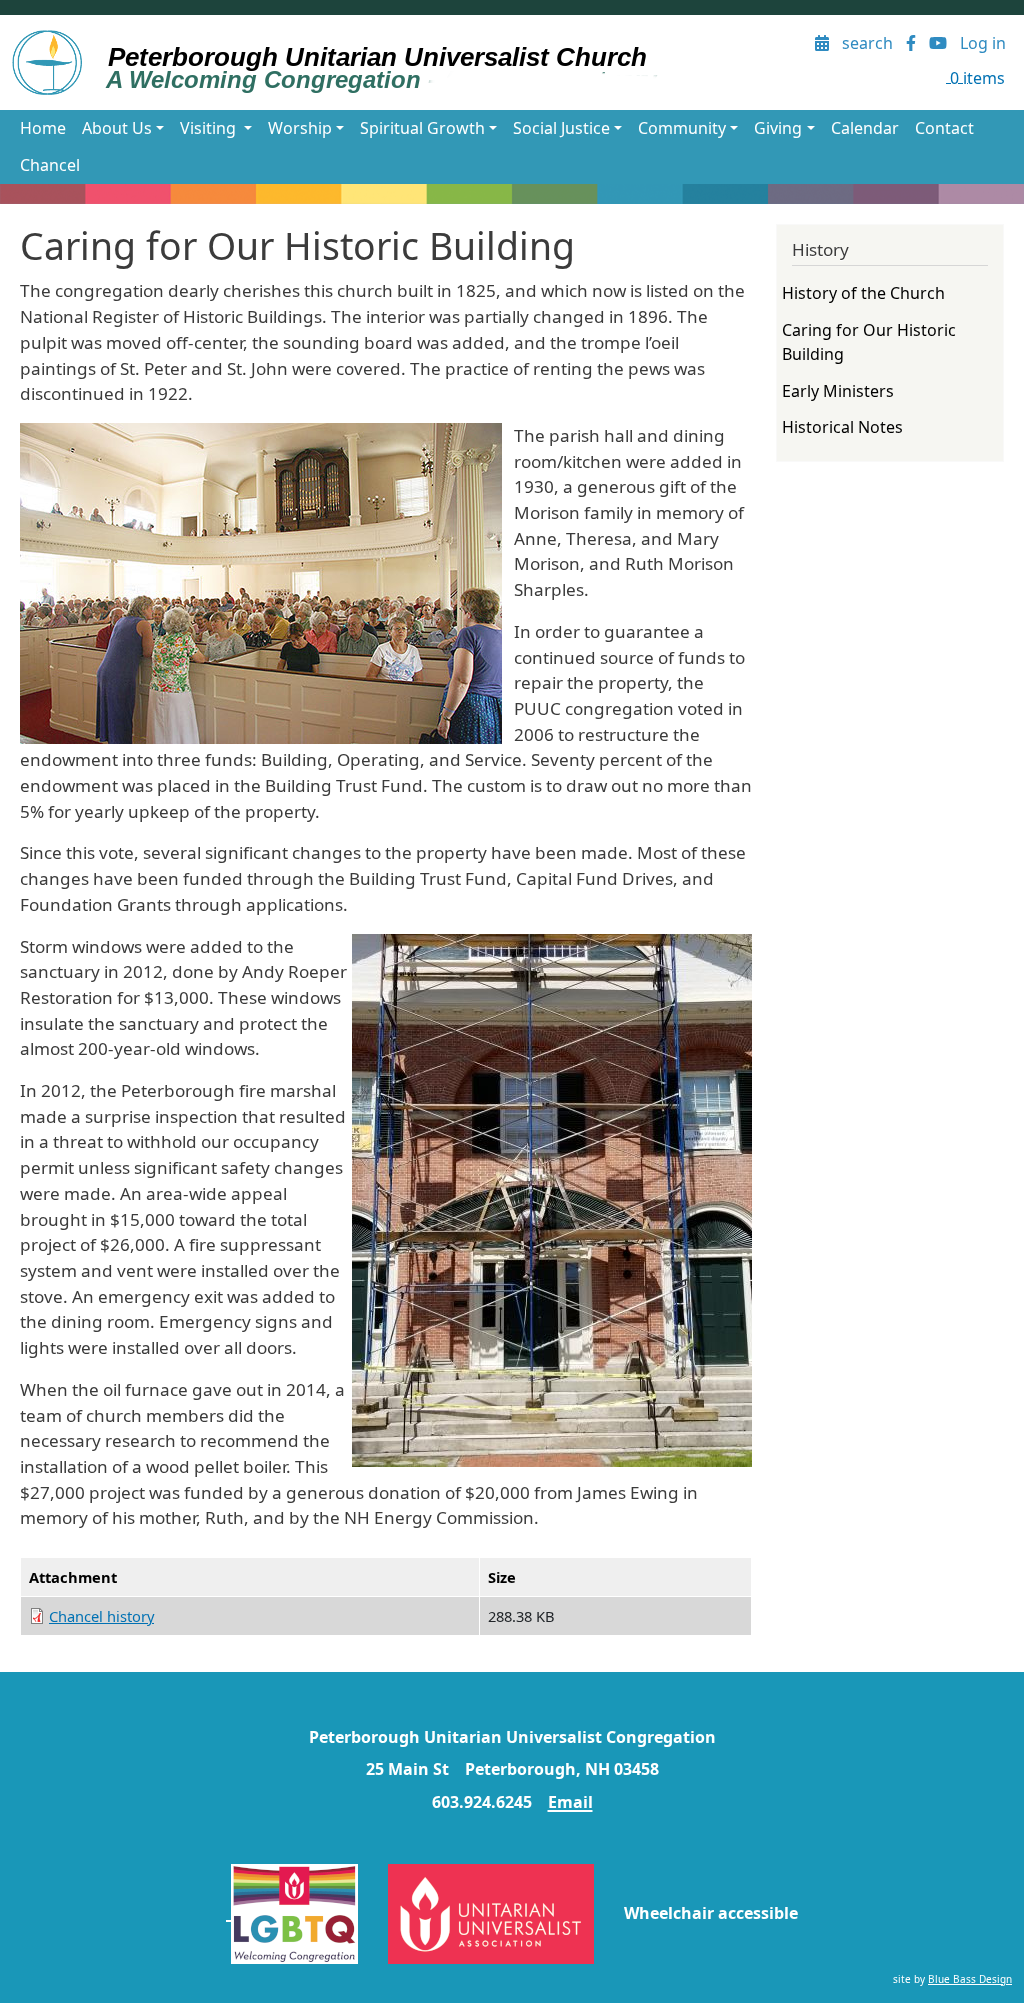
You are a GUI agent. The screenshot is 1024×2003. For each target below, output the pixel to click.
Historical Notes (842, 427)
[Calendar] (822, 43)
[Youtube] (937, 43)
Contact (944, 128)
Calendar (865, 128)
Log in (983, 43)
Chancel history (101, 1616)
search (867, 43)
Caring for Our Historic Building (869, 342)
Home (43, 128)
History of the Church (863, 293)
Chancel (50, 165)
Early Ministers (838, 391)
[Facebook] (911, 43)
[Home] (345, 62)
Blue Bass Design (970, 1979)
